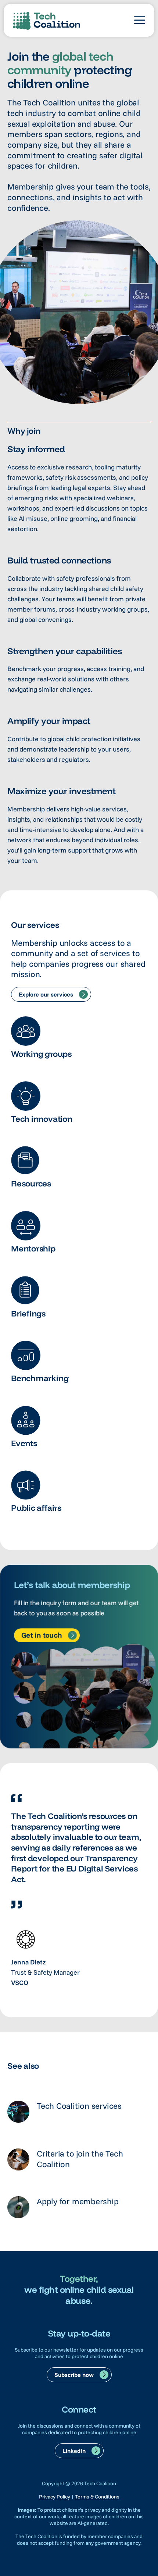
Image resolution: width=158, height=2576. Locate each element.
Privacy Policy (55, 2497)
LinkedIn (74, 2451)
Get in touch (42, 1635)
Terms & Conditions (97, 2497)
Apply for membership (78, 2201)
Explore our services (46, 994)
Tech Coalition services (79, 2106)
